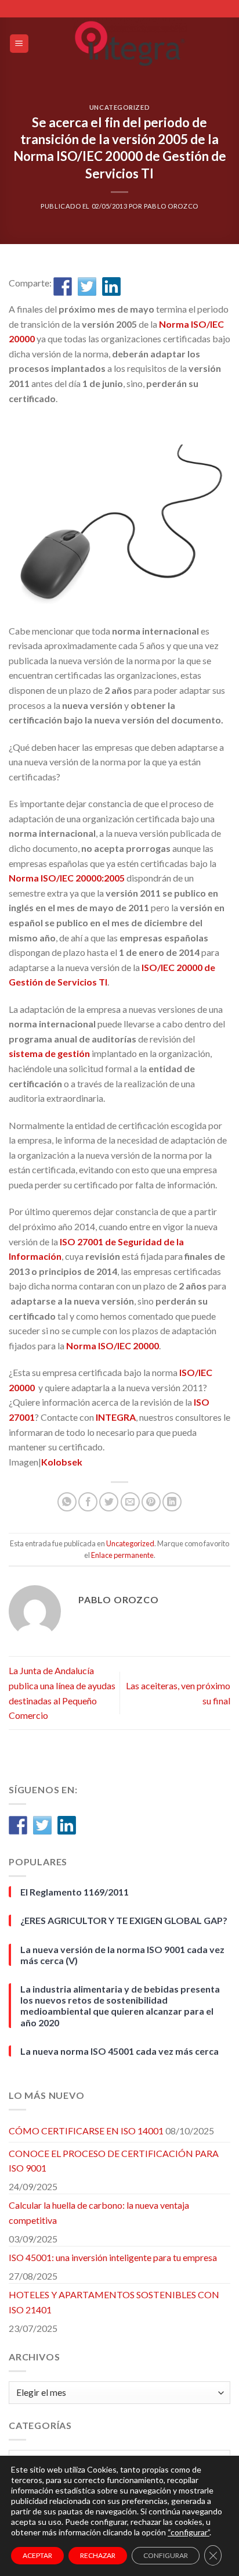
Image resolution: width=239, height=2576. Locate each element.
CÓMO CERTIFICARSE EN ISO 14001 (86, 2131)
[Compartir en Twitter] (87, 286)
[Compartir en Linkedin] (111, 286)
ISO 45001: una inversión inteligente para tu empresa (113, 2257)
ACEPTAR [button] (37, 2555)
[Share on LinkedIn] (172, 1502)
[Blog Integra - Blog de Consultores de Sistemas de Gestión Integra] (130, 44)
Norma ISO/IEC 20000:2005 (67, 878)
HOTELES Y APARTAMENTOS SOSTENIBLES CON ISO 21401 (114, 2302)
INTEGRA (116, 1417)
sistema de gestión (49, 1053)
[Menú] (19, 44)
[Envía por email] (130, 1502)
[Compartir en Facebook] (63, 286)
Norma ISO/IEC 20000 (113, 1346)
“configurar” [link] (189, 2532)
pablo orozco (171, 206)
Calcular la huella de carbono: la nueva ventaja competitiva (99, 2213)
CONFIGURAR (166, 2555)
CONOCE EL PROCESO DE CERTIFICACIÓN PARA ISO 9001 (114, 2161)
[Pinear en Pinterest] (151, 1502)
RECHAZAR (98, 2555)
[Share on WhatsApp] (67, 1502)
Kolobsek (62, 1462)
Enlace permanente (122, 1555)
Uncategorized (119, 107)
